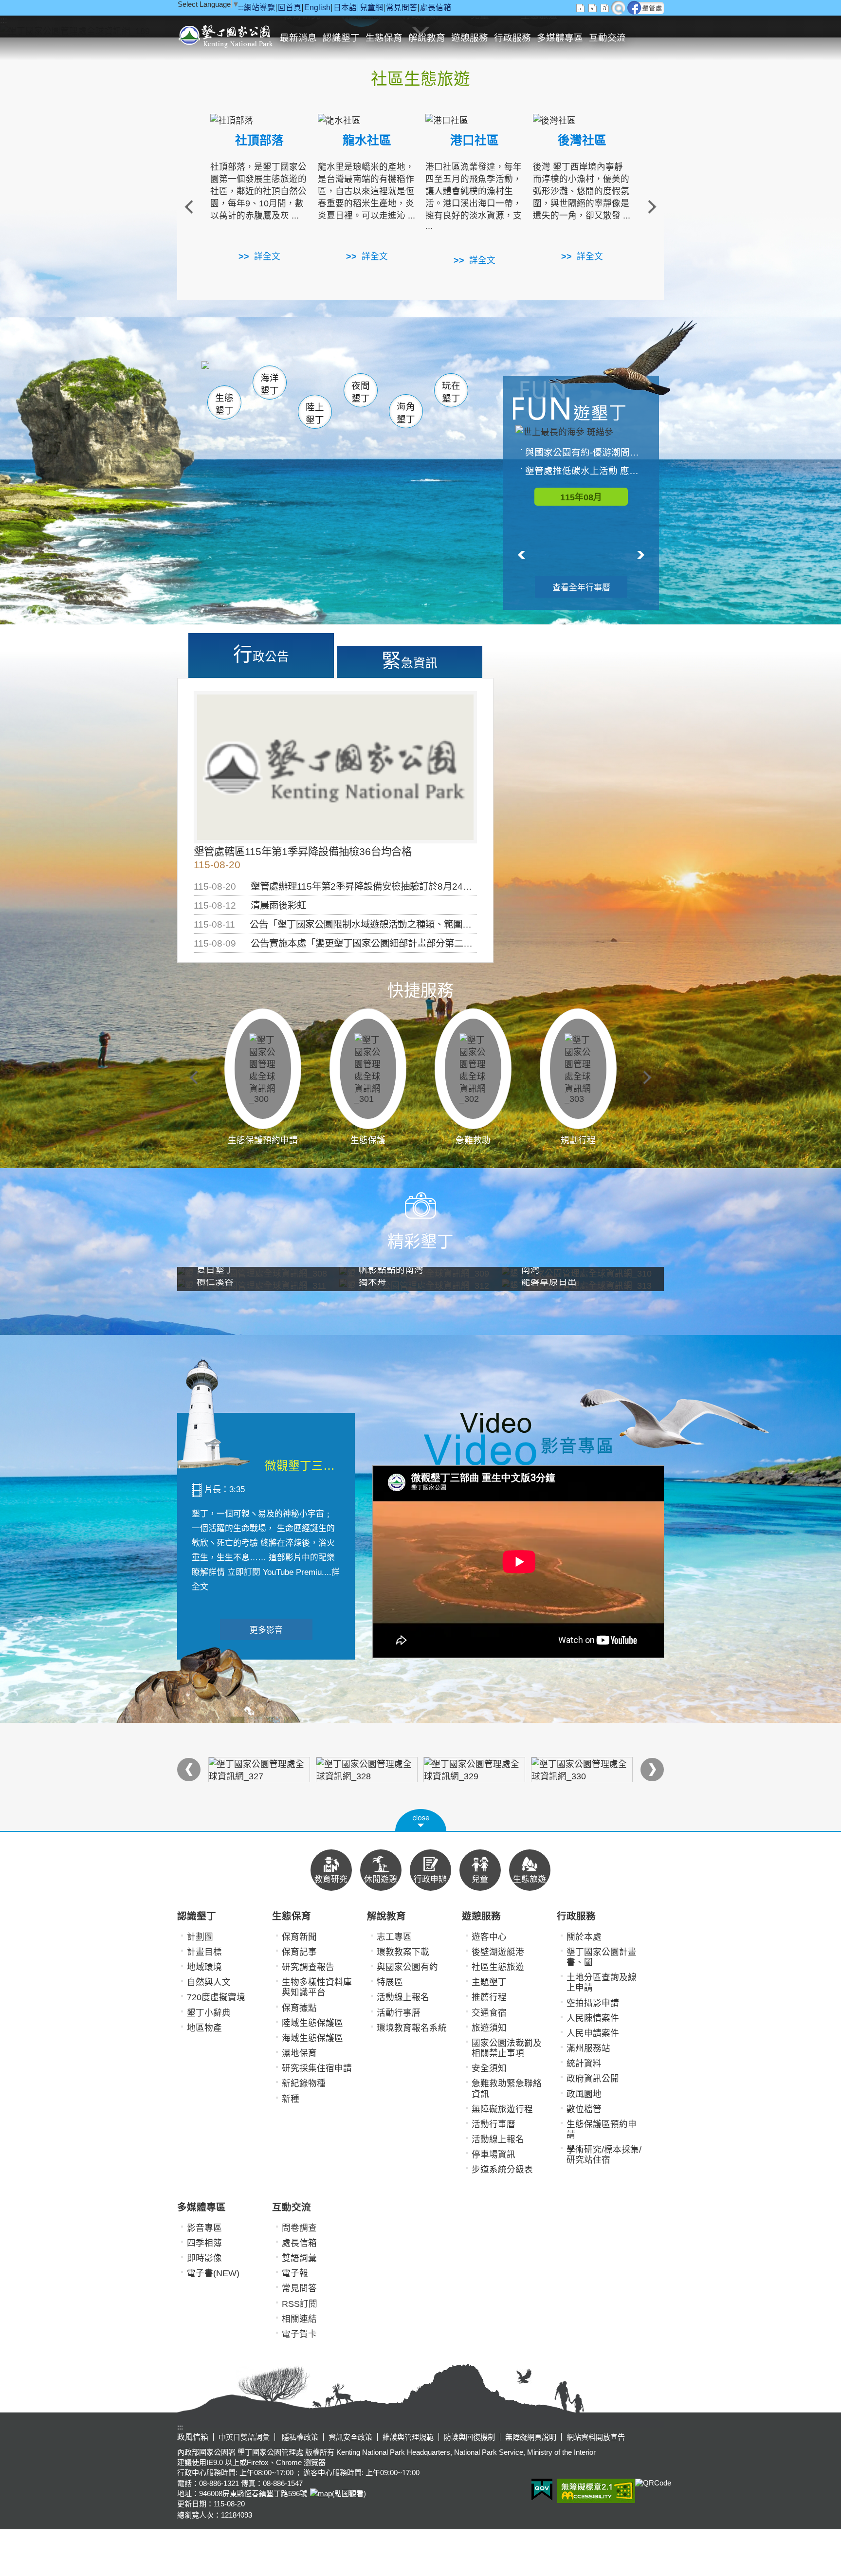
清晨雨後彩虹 (278, 905)
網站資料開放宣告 (596, 2437)
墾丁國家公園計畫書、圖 (602, 1957)
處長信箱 (436, 8)
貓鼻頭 (301, 378)
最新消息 (298, 38)
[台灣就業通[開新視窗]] (367, 1770)
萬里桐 (229, 374)
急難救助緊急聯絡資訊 (507, 2089)
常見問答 (402, 8)
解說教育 (427, 38)
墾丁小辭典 (209, 2013)
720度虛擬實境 (216, 1997)
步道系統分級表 (502, 2170)
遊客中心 (489, 1937)
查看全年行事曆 (581, 588)
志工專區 (394, 1937)
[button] (421, 1820)
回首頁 (290, 8)
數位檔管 (584, 2109)
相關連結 (299, 2319)
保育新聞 (299, 1937)
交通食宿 (489, 2013)
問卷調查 (299, 2228)
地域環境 (204, 1967)
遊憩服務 (470, 38)
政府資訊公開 (593, 2079)
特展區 (390, 1982)
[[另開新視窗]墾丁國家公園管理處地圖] (320, 2494)
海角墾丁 (406, 413)
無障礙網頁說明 (531, 2437)
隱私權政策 (299, 2437)
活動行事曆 (399, 2013)
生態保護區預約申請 (602, 2129)
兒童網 (371, 8)
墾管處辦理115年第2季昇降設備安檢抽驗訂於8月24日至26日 (376, 886)
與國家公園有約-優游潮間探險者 (586, 452)
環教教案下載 (403, 1952)
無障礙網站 (596, 2491)
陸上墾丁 (315, 413)
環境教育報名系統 (412, 2028)
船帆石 (358, 377)
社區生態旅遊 (498, 1967)
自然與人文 (209, 1982)
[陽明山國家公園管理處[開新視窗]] (474, 1770)
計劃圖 (200, 1937)
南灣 (321, 375)
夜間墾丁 (361, 392)
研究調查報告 (308, 1967)
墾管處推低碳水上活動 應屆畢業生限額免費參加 (586, 471)
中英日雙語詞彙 (244, 2437)
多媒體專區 (560, 38)
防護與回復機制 (469, 2437)
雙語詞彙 (299, 2258)
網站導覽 (259, 8)
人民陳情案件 (593, 2018)
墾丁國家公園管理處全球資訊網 (227, 35)
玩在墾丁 (451, 392)
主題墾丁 (489, 1982)
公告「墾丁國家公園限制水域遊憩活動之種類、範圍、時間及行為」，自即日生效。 (418, 924)
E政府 (542, 2490)
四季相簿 (204, 2243)
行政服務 (512, 38)
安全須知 (489, 2068)
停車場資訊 (494, 2155)
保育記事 (299, 1952)
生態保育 (384, 38)
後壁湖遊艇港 (498, 1952)
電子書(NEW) (213, 2273)
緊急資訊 (410, 660)
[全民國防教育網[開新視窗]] (259, 1770)
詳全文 (267, 256)
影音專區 (204, 2228)
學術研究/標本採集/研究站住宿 (604, 2155)
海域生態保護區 (312, 2038)
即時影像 (204, 2258)
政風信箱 (193, 2437)
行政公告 (261, 654)
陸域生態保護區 (312, 2023)
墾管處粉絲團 (646, 8)
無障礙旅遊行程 (502, 2109)
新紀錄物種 (304, 2083)
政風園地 (584, 2094)
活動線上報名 (403, 1997)
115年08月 (581, 497)
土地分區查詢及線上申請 (602, 1982)
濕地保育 (299, 2053)
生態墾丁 (224, 404)
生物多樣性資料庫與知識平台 (317, 1987)
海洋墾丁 (270, 384)
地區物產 (204, 2028)
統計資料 (584, 2064)
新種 (291, 2099)
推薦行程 (489, 1997)
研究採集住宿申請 (317, 2068)
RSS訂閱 (300, 2304)
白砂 (250, 377)
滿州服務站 (588, 2048)
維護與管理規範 (408, 2437)
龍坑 (425, 379)
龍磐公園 (434, 378)
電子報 (295, 2273)
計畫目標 (204, 1952)
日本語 (345, 8)
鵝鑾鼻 (386, 379)
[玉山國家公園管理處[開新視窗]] (582, 1770)
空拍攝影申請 (593, 2003)
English (317, 8)
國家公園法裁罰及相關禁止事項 (507, 2048)
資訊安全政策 (350, 2437)
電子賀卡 (299, 2334)
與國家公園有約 (407, 1967)
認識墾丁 (341, 38)
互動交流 (607, 38)
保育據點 (299, 2008)
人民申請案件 (593, 2033)
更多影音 (266, 1630)
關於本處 (584, 1937)
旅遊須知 (489, 2028)
